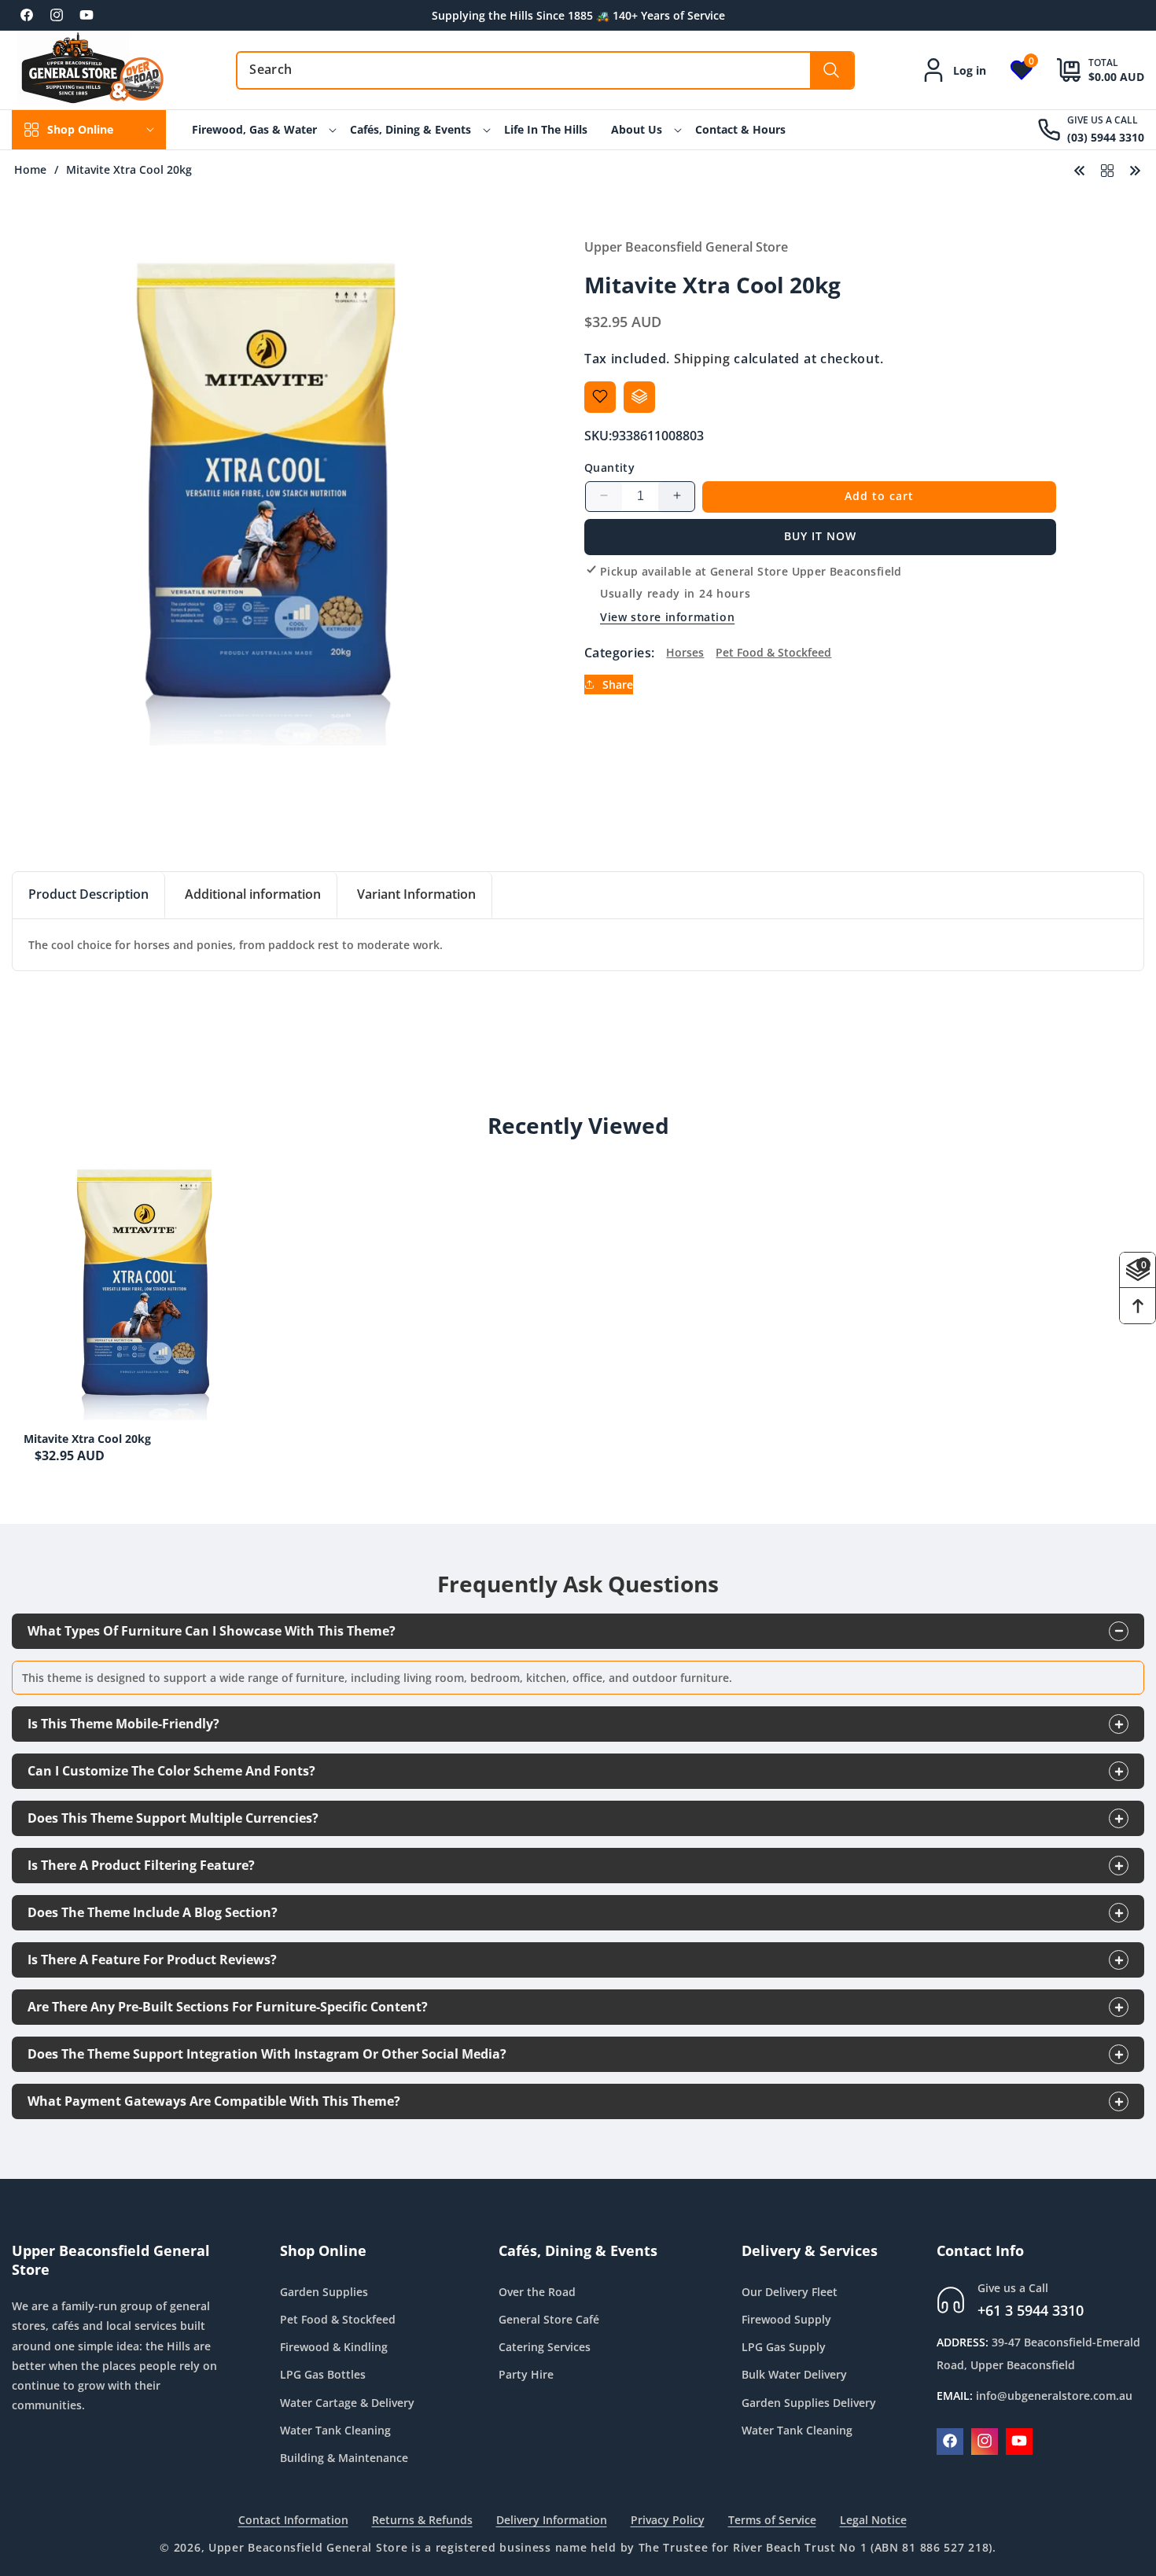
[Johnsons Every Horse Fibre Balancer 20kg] (1080, 169)
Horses (685, 652)
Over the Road (537, 2291)
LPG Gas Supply (784, 2347)
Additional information (253, 894)
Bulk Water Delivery (794, 2374)
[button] (1089, 70)
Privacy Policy (668, 2520)
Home (30, 170)
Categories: (619, 652)
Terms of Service (772, 2520)
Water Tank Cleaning (335, 2429)
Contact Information (293, 2520)
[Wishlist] (600, 396)
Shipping (702, 358)
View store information (667, 617)
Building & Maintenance (344, 2458)
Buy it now (820, 536)
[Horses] (1107, 169)
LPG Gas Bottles (323, 2374)
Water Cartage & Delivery (347, 2402)
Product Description (88, 894)
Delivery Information (552, 2520)
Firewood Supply (786, 2319)
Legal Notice (873, 2520)
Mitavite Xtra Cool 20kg (87, 1439)
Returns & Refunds (422, 2520)
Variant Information (416, 894)
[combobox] (545, 70)
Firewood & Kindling (334, 2347)
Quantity (609, 467)
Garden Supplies (324, 2291)
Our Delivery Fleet (790, 2291)
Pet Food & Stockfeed (773, 652)
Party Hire (526, 2374)
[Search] (832, 70)
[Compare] (639, 396)
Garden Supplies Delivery (809, 2402)
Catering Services (545, 2347)
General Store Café (549, 2319)
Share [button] (618, 684)
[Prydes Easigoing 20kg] (1135, 169)
